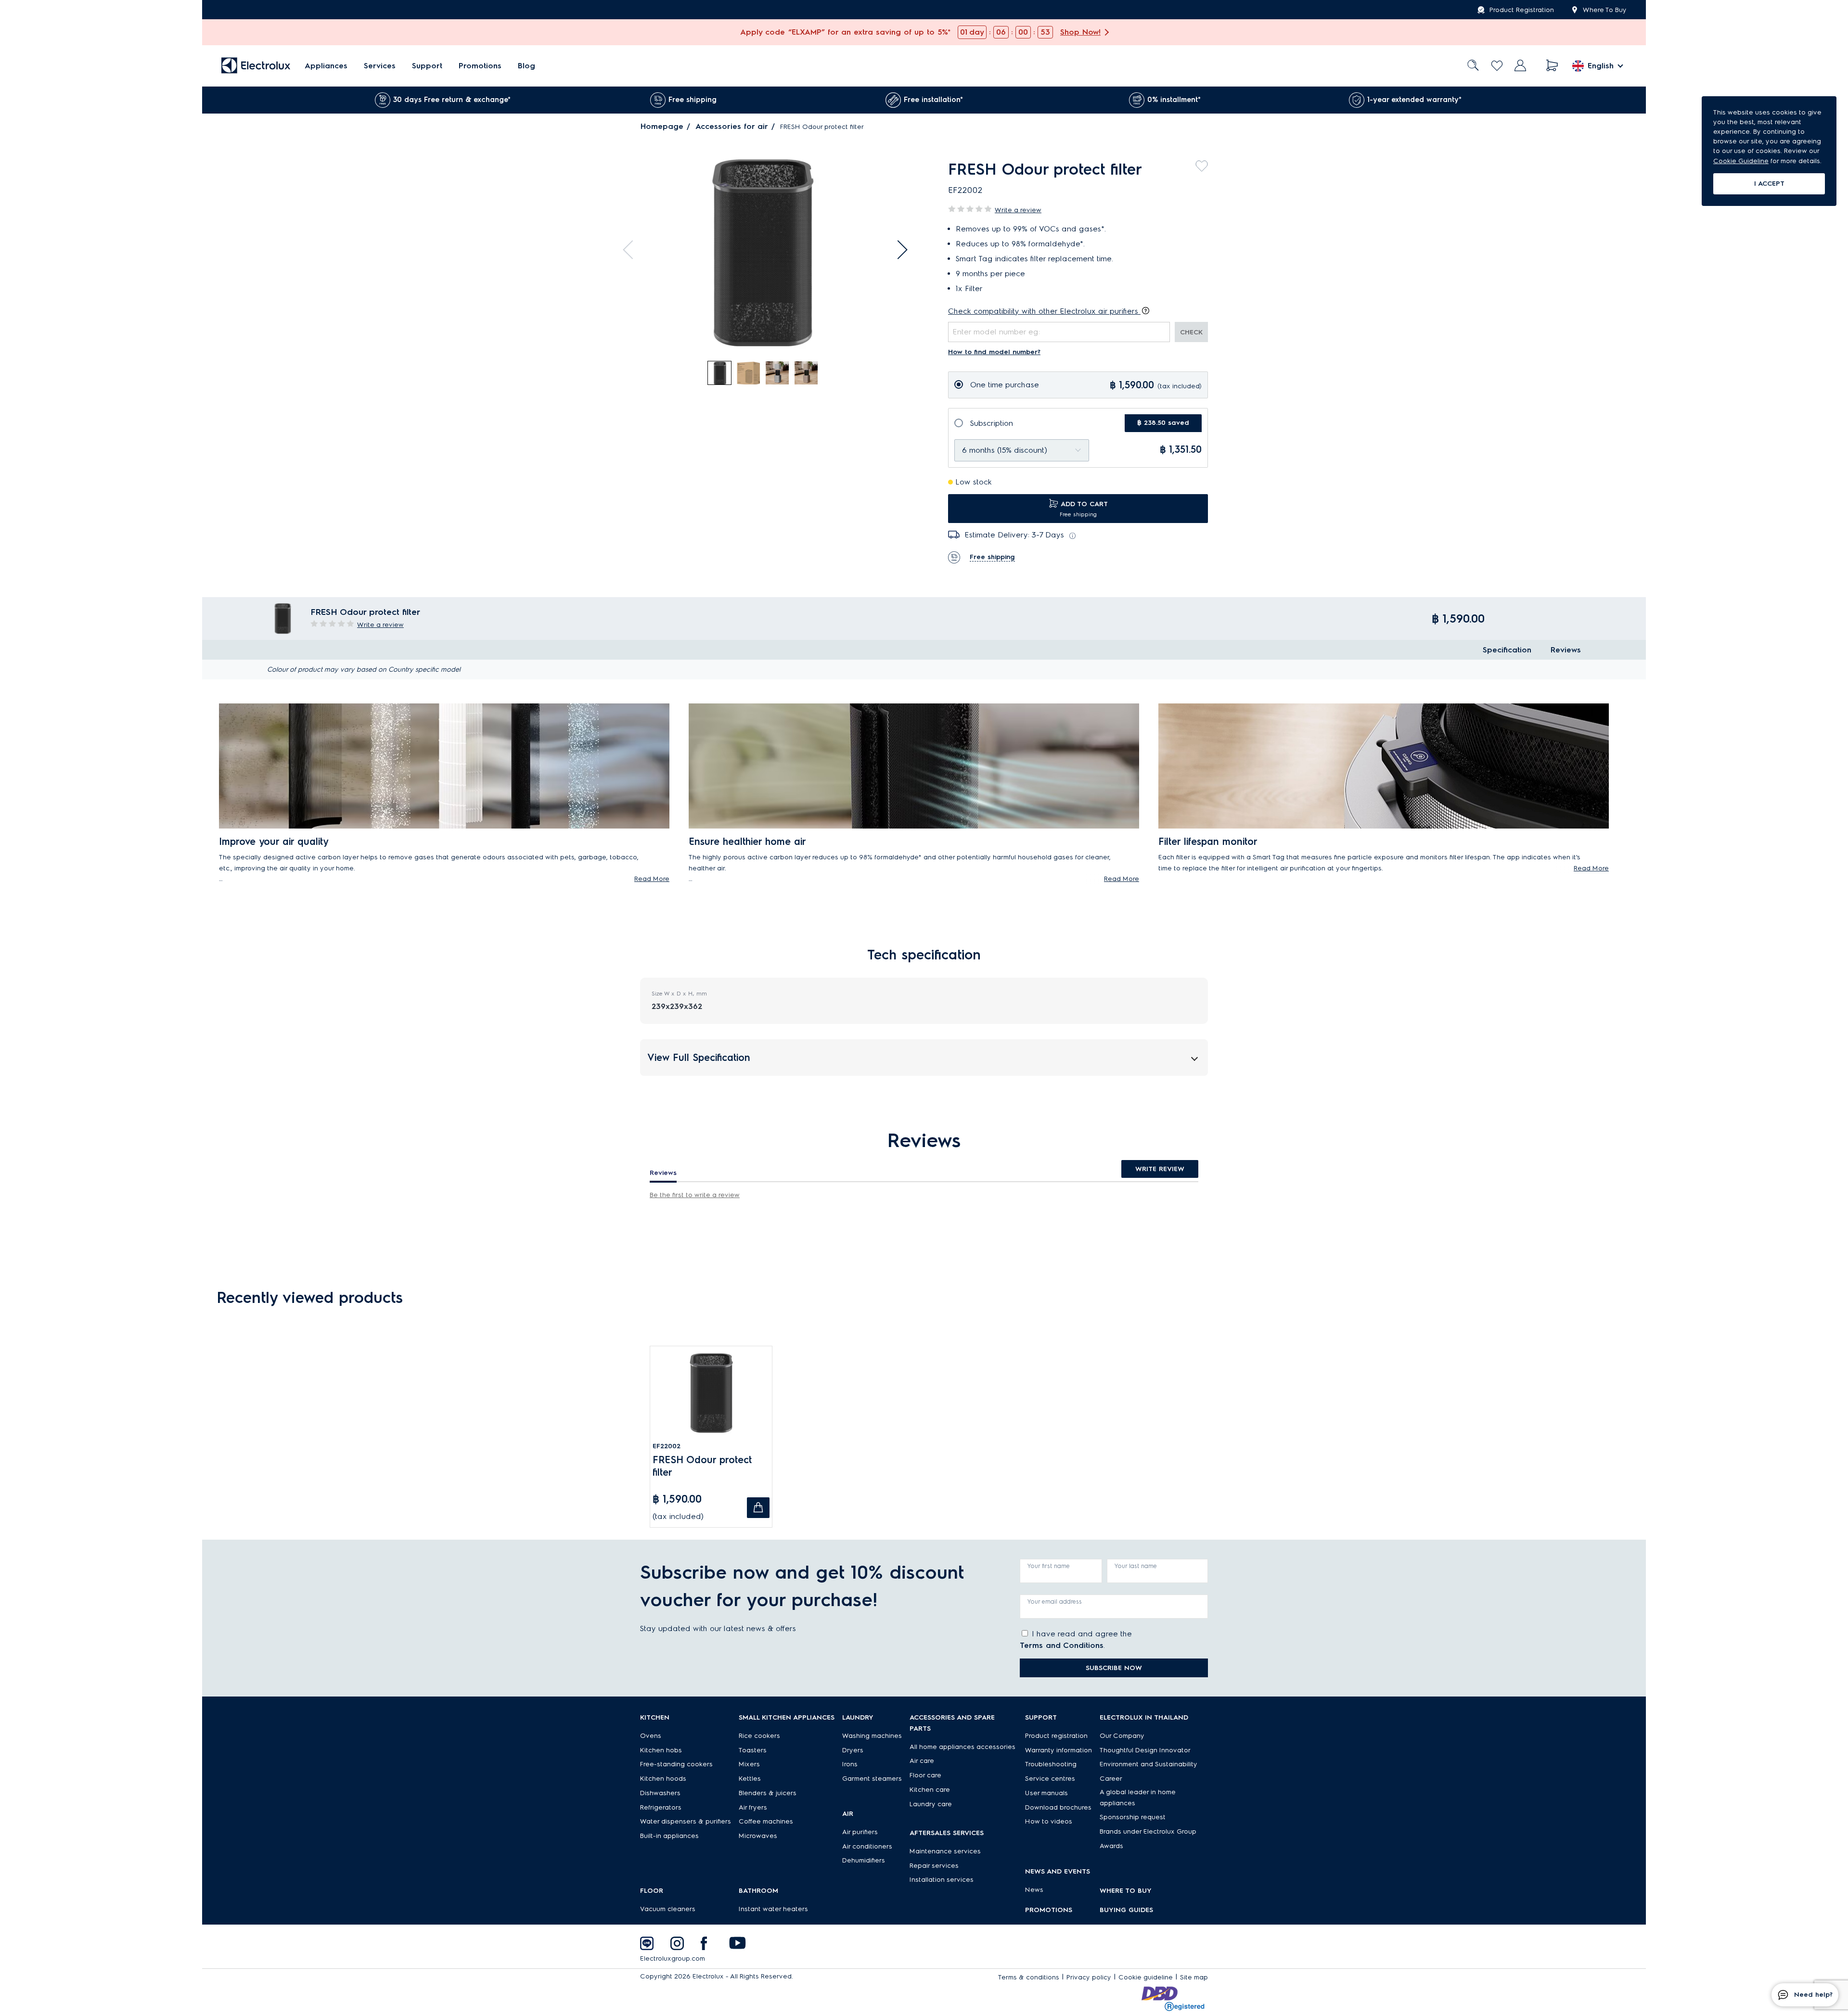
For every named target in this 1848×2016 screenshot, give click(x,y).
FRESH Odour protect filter (702, 1466)
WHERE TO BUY (1126, 1891)
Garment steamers (872, 1779)
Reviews (1566, 650)
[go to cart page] (1552, 66)
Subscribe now (1114, 1668)
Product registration (1056, 1736)
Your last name (1136, 1566)
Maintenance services (945, 1851)
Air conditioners (867, 1846)
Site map (1194, 1977)
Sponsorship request (1133, 1817)
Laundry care (931, 1804)
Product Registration (1522, 10)
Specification (1507, 650)
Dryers (853, 1750)
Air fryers (753, 1807)
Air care (922, 1761)
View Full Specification (699, 1058)
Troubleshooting (1051, 1764)
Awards (1111, 1846)
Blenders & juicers (768, 1793)
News (1034, 1890)
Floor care (925, 1775)
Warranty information (1059, 1750)
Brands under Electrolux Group (1148, 1831)
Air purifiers (860, 1832)
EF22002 (667, 1446)
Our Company (1122, 1736)
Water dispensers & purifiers (686, 1821)
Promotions (480, 66)
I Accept (1769, 184)
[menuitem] (326, 66)
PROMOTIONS (1049, 1910)
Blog (526, 66)
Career (1111, 1779)
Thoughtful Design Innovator (1145, 1750)
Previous (632, 250)
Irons (850, 1764)
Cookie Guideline (1741, 161)
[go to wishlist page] (1497, 66)
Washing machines (872, 1736)
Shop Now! (1080, 32)
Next (898, 250)
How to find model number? (994, 352)
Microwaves (758, 1836)
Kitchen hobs (661, 1750)
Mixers (749, 1764)
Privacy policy (1089, 1977)
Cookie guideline (1146, 1977)
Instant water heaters (773, 1909)
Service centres (1050, 1779)
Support (427, 66)
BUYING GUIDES (1126, 1910)
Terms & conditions (1029, 1977)
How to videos (1049, 1821)
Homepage (662, 126)
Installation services (942, 1880)
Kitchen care (930, 1790)
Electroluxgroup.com (673, 1959)
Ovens (651, 1736)
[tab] (720, 373)
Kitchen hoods (663, 1779)
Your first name (1049, 1566)
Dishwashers (660, 1793)
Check (1191, 332)
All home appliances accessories (962, 1747)
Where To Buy (1605, 10)
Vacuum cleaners (668, 1909)
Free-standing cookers (676, 1764)
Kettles (750, 1779)
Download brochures (1058, 1807)
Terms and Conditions (1062, 1645)
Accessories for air (732, 126)
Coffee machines (766, 1821)
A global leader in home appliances (1138, 1798)
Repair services (934, 1866)
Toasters (753, 1750)
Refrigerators (661, 1807)
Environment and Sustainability (1149, 1764)
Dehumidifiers (864, 1860)
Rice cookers (759, 1736)
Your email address (1055, 1601)
